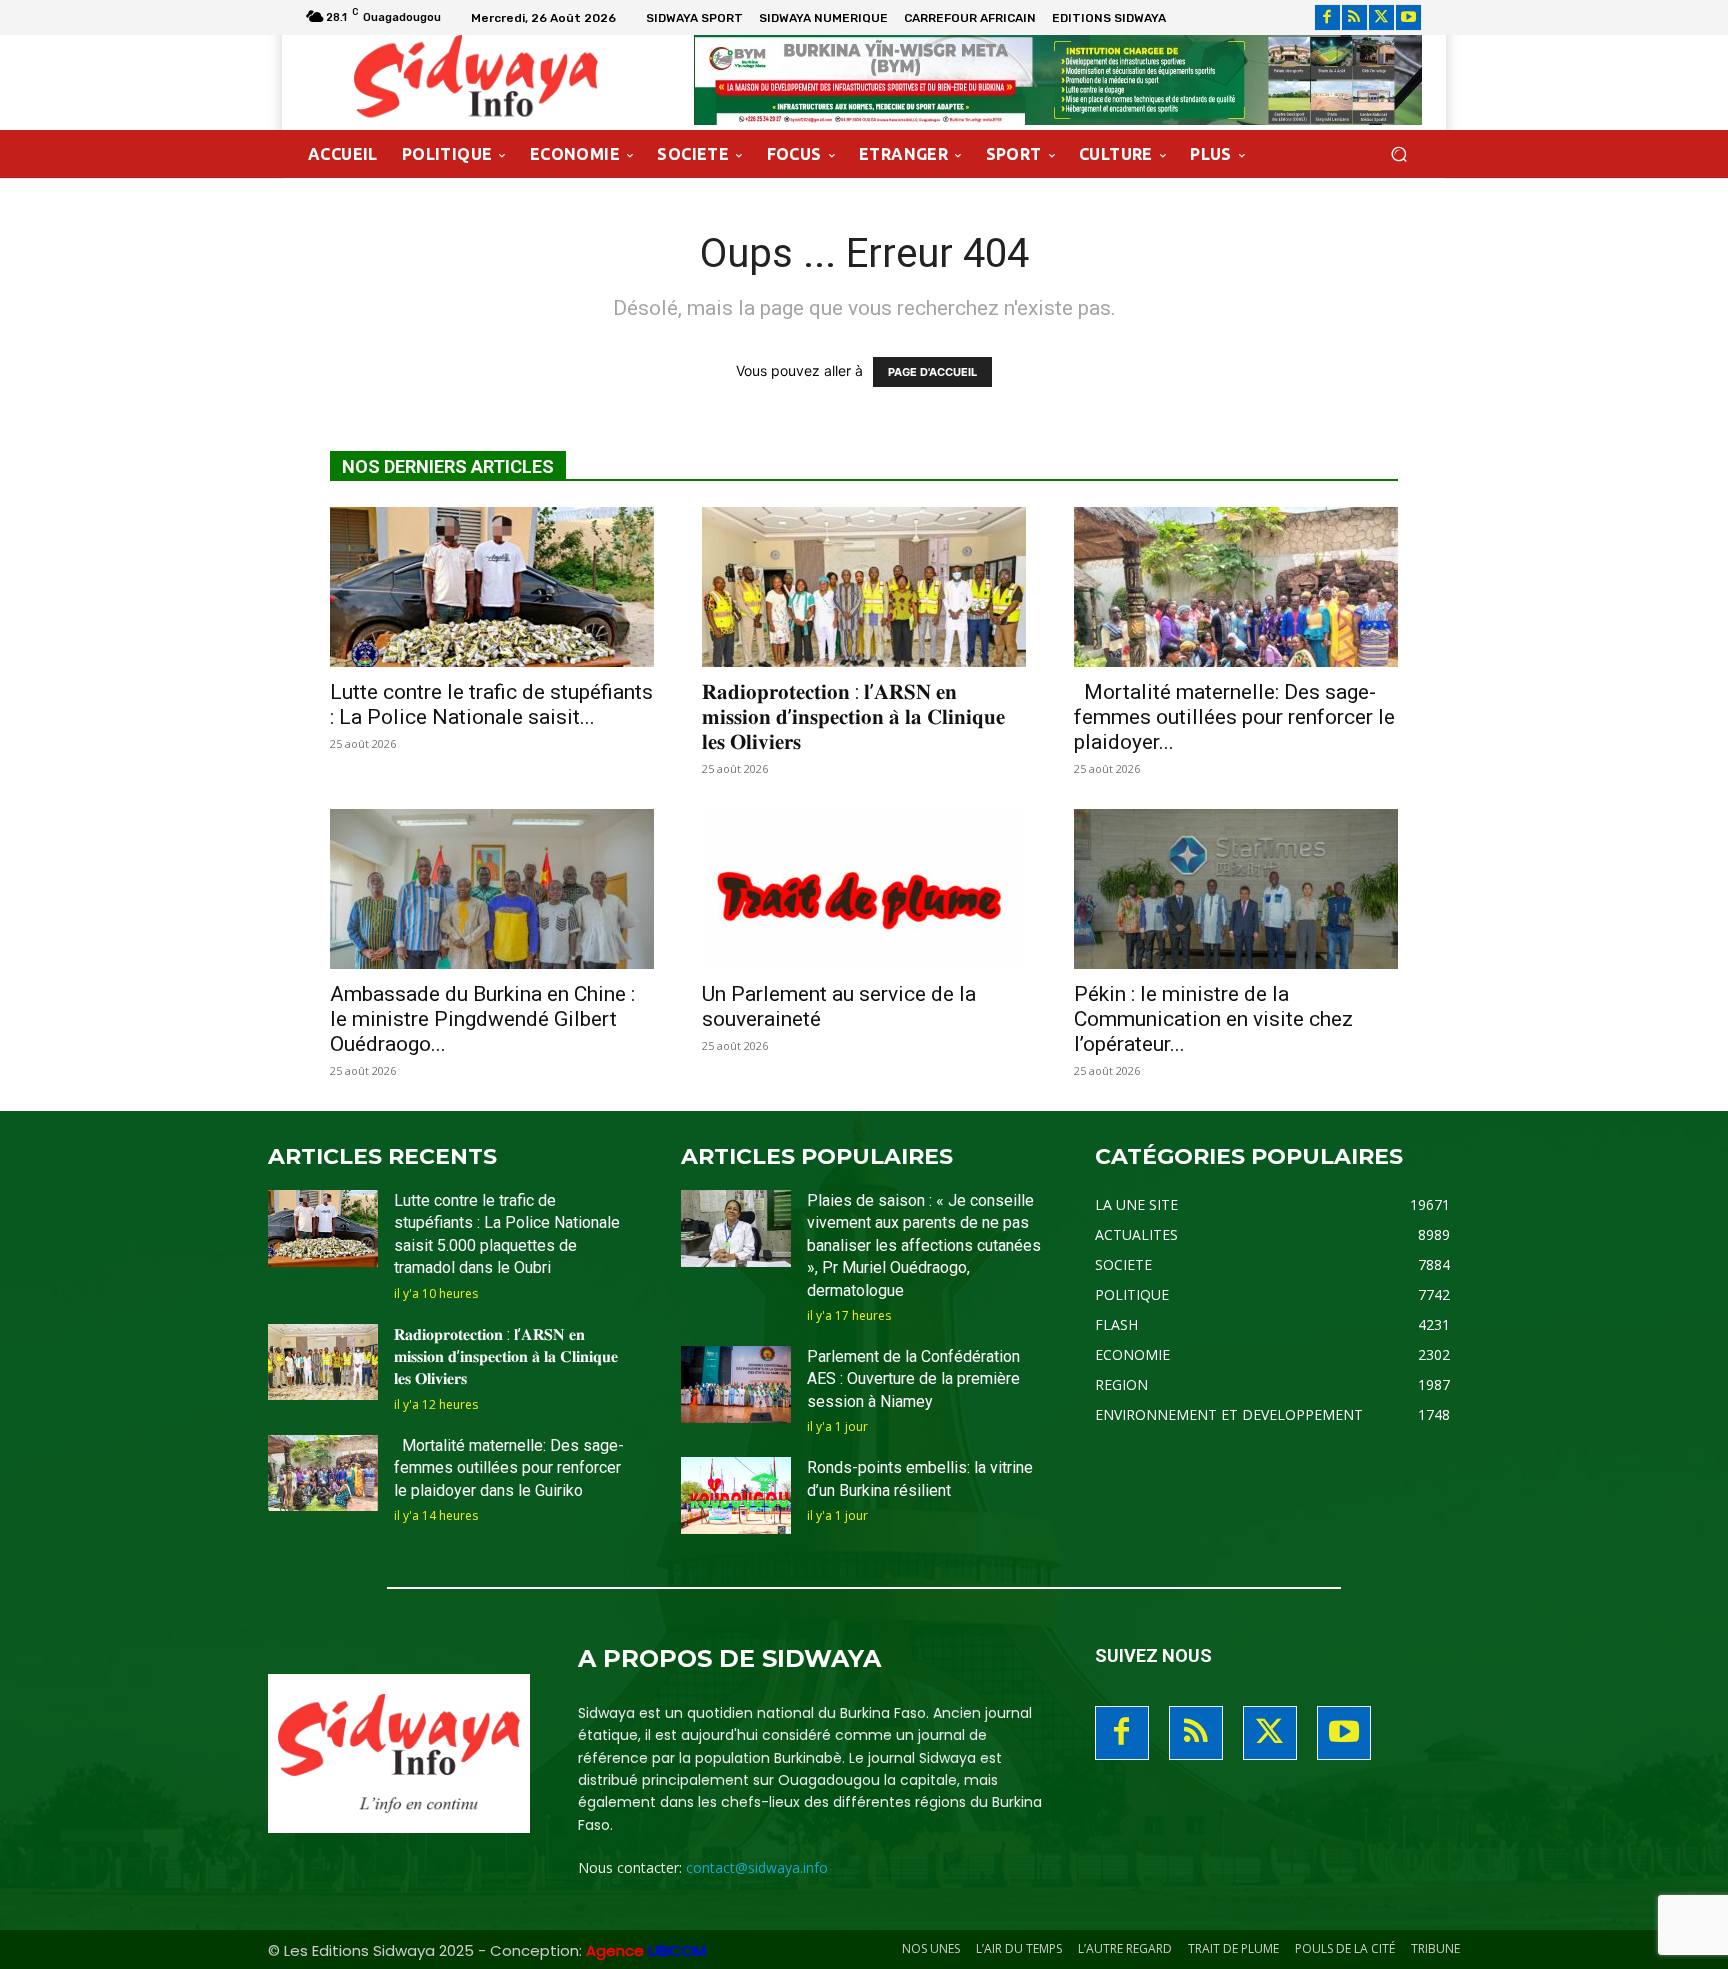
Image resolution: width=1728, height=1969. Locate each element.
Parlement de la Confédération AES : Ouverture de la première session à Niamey (913, 1379)
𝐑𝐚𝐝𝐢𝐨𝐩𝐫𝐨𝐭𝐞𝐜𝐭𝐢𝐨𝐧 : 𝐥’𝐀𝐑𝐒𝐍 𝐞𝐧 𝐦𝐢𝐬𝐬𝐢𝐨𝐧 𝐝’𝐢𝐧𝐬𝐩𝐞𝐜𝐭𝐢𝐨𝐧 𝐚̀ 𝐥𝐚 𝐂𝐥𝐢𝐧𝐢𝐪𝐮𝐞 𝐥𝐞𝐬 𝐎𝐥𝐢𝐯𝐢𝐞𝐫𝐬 (853, 717)
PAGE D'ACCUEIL (932, 372)
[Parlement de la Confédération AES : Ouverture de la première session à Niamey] (736, 1384)
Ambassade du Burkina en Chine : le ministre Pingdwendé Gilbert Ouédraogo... (482, 1019)
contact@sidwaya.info (757, 1867)
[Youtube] (1408, 17)
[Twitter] (1381, 17)
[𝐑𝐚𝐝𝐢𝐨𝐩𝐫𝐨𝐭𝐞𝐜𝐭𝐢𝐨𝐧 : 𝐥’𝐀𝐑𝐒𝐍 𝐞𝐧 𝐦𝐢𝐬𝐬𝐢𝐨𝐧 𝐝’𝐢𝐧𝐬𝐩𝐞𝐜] (864, 587)
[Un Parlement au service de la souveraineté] (864, 889)
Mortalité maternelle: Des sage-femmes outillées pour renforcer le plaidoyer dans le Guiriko (509, 1468)
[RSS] (1354, 17)
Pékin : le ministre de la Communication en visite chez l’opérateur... (1213, 1019)
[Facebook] (1327, 17)
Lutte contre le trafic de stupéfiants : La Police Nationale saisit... (491, 704)
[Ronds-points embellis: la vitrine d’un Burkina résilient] (736, 1495)
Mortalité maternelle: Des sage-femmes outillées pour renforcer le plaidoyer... (1234, 717)
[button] (1398, 154)
